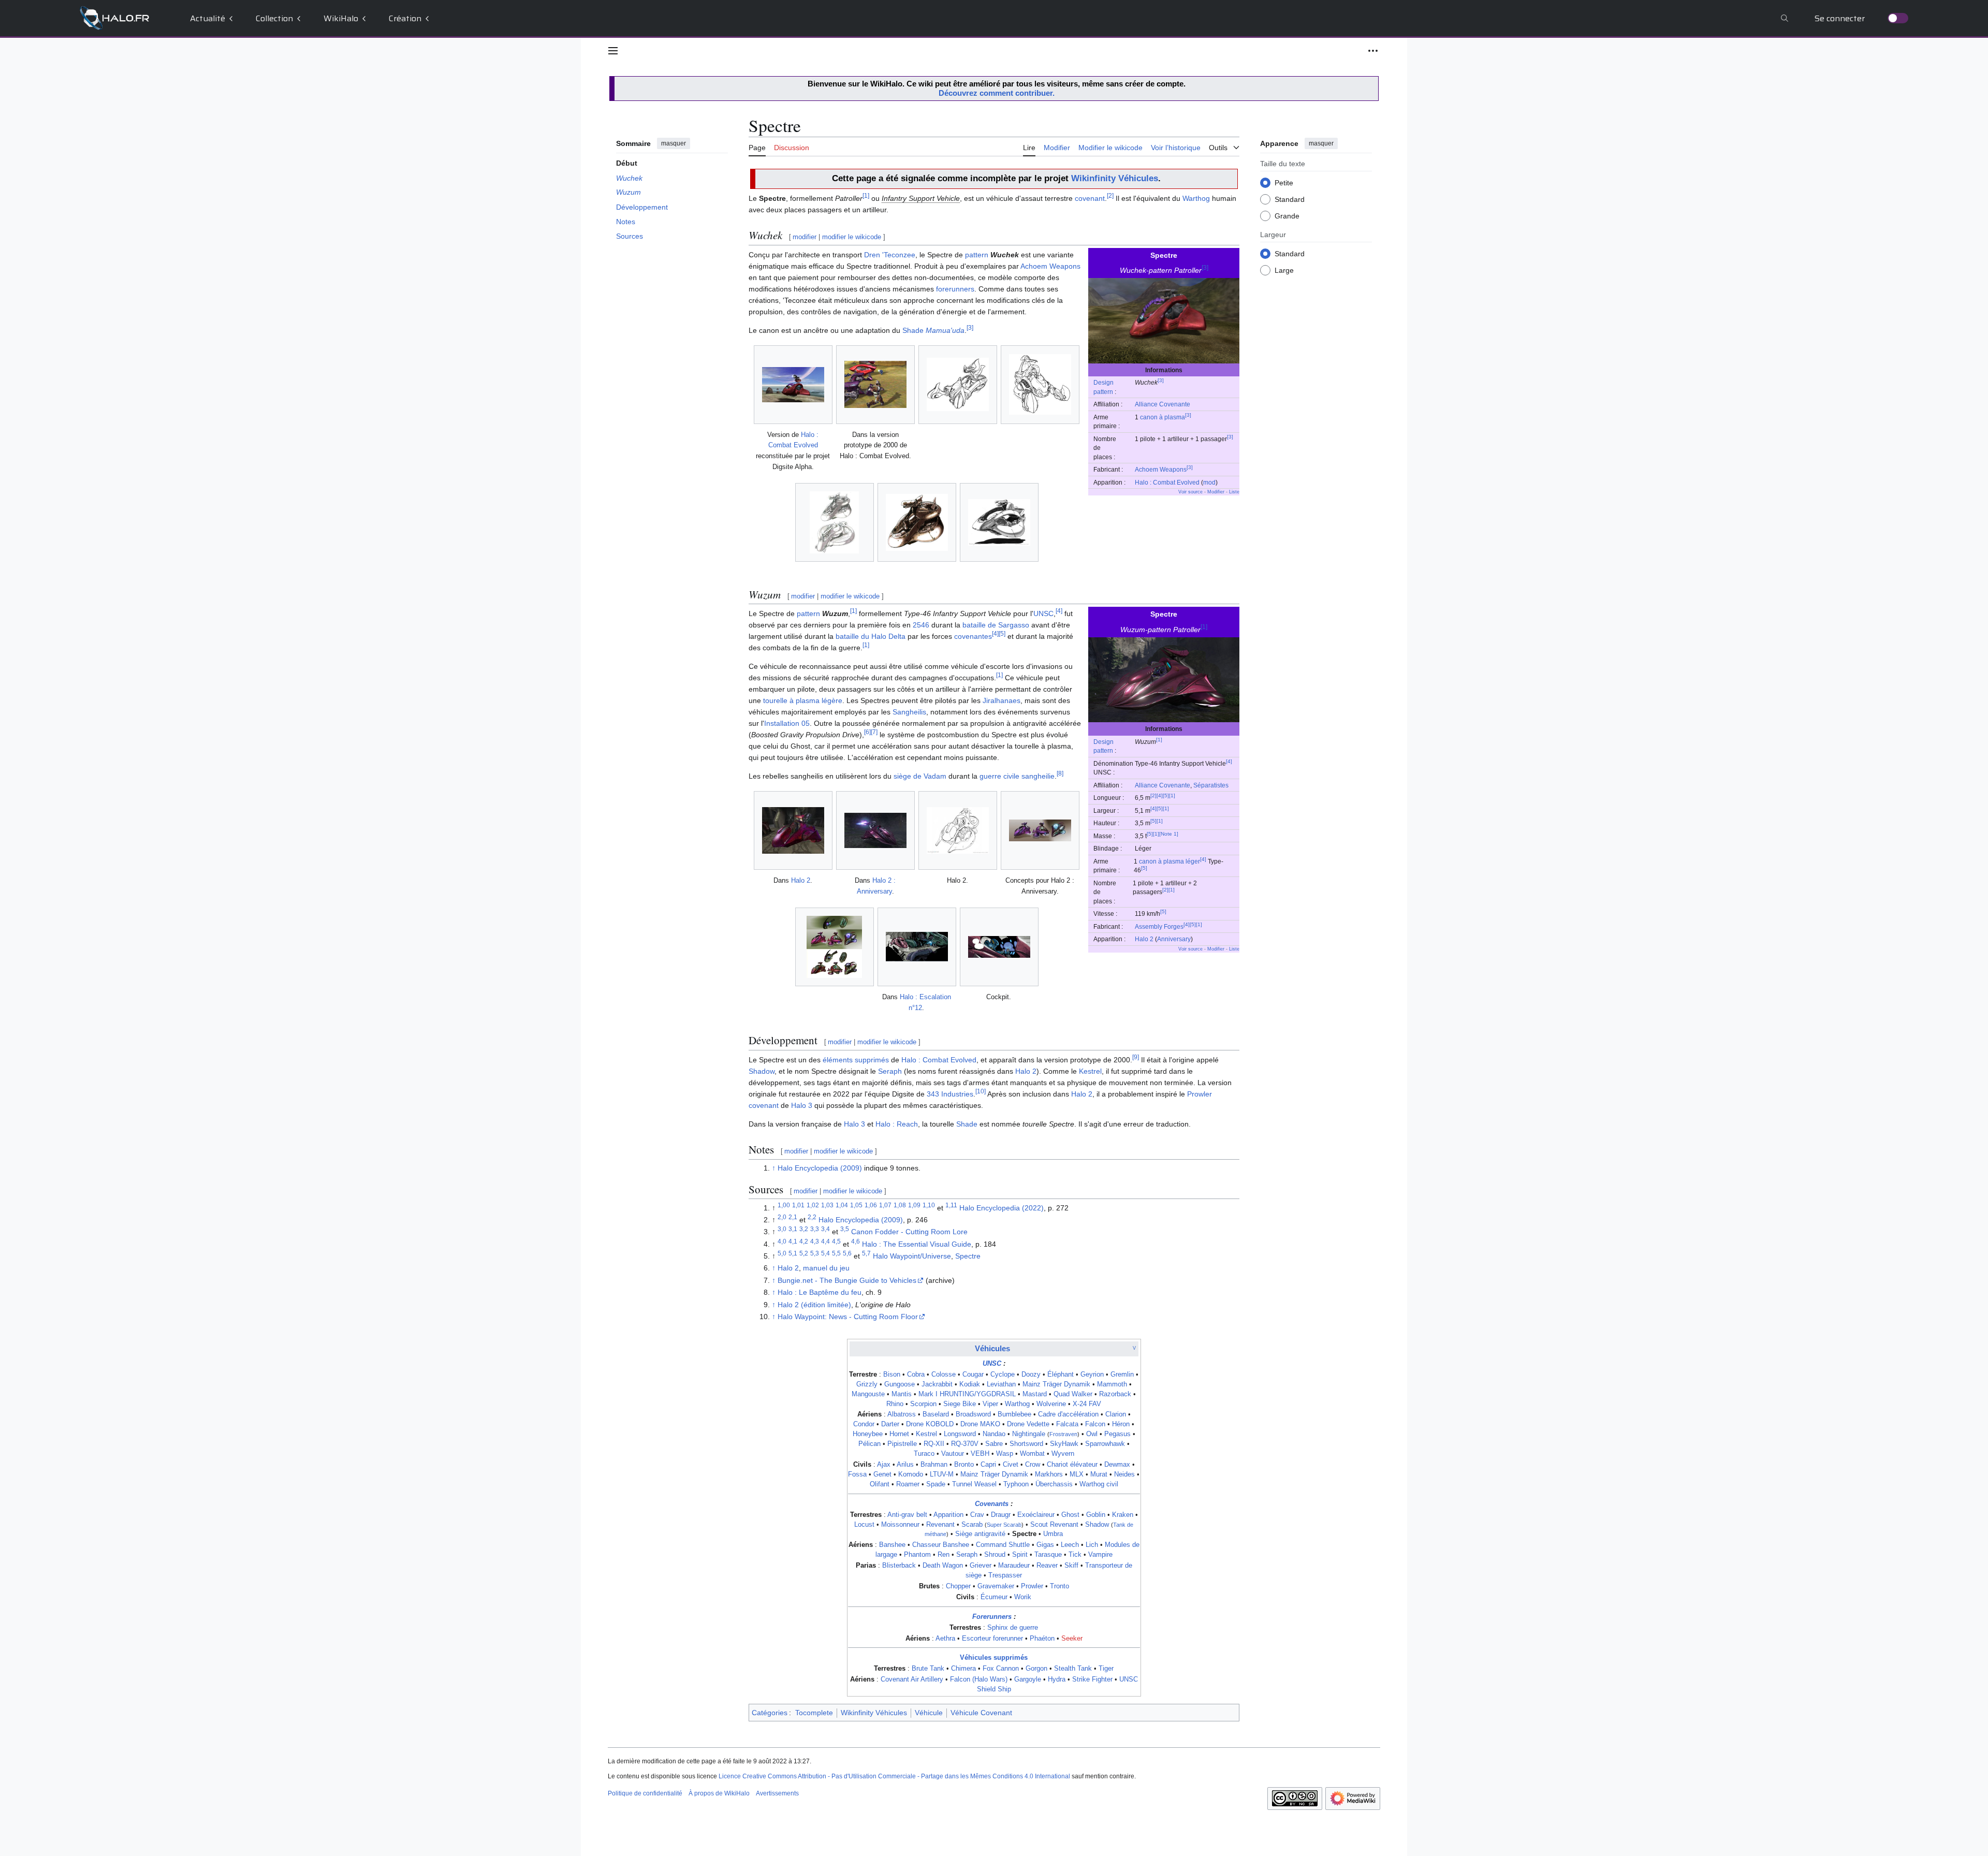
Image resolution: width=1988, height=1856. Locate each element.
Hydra (1057, 1679)
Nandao (994, 1434)
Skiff (1071, 1566)
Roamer (908, 1484)
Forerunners (992, 1617)
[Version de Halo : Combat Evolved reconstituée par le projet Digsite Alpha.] (793, 385)
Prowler (1032, 1586)
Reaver (1047, 1566)
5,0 (782, 1253)
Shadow (762, 1071)
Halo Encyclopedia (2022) (1002, 1208)
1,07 (885, 1205)
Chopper (958, 1586)
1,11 (951, 1205)
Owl (1092, 1434)
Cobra (916, 1375)
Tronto (1059, 1586)
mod (1209, 482)
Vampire (1100, 1555)
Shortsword (1026, 1444)
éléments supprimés (856, 1060)
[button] (613, 51)
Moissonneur (900, 1525)
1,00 (784, 1205)
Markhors (1049, 1474)
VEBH (980, 1454)
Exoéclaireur (1036, 1515)
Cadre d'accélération (1068, 1414)
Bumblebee (1014, 1414)
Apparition (948, 1515)
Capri (988, 1465)
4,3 (815, 1241)
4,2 (804, 1241)
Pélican (869, 1444)
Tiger (1106, 1669)
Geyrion (1092, 1375)
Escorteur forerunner (992, 1639)
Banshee (892, 1545)
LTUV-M (942, 1474)
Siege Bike (960, 1404)
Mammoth (1112, 1384)
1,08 (900, 1205)
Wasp (1005, 1454)
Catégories (770, 1713)
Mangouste (868, 1394)
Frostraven (1063, 1434)
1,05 (856, 1205)
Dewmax (1117, 1465)
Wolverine (1051, 1404)
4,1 (793, 1241)
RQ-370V (965, 1444)
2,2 (812, 1217)
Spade (936, 1484)
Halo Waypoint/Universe (912, 1256)
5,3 (815, 1253)
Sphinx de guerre (1013, 1628)
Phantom (917, 1555)
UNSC (1043, 613)
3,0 (782, 1229)
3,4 (825, 1229)
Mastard (1035, 1394)
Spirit (1020, 1555)
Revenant (940, 1525)
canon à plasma (1163, 417)
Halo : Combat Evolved (1167, 482)
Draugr (1001, 1515)
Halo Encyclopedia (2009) (820, 1168)
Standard (1290, 199)
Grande (1287, 215)
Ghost (1070, 1515)
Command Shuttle (1003, 1545)
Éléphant (1061, 1375)
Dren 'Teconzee (890, 255)
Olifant (880, 1484)
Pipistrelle (902, 1444)
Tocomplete (814, 1713)
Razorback (1115, 1394)
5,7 (866, 1253)
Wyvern (1063, 1454)
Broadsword (973, 1414)
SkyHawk (1064, 1444)
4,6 (856, 1241)
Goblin (1096, 1515)
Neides (1124, 1474)
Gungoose (900, 1384)
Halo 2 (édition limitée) (814, 1305)
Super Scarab (1004, 1525)
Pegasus (1117, 1434)
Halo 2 (1144, 939)
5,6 (847, 1253)
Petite (1284, 182)
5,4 (825, 1253)
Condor (864, 1424)
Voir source (1190, 492)
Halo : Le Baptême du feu (820, 1292)
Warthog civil (1099, 1484)
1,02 (813, 1205)
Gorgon (1036, 1669)
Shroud (995, 1555)
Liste (1234, 492)
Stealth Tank (1073, 1669)
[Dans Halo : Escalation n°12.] (917, 947)
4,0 (782, 1241)
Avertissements (777, 1793)
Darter (890, 1424)
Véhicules (992, 1348)
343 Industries (950, 1094)
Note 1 (1169, 834)
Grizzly (867, 1384)
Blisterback (899, 1566)
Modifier (1216, 492)
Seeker (1072, 1639)
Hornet (899, 1434)
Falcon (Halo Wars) (979, 1679)
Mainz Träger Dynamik (1056, 1384)
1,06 (871, 1205)
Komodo (911, 1474)
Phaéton (1042, 1639)
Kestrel (1090, 1071)
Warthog (1196, 198)
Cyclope (1003, 1375)
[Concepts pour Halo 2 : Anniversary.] (1040, 830)
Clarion (1116, 1414)
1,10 (929, 1205)
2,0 (782, 1217)
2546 (921, 625)
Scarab (972, 1525)
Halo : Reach (897, 1124)
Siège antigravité (980, 1534)
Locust (864, 1525)
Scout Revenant (1054, 1525)
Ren (944, 1555)
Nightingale (1029, 1434)
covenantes (973, 636)
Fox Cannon (1001, 1669)
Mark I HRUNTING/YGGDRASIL (967, 1394)
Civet (1011, 1465)
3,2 (804, 1229)
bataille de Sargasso (996, 625)
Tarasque (1048, 1555)
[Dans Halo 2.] (793, 830)
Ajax (884, 1465)
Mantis (902, 1394)
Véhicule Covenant (981, 1713)
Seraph (890, 1071)
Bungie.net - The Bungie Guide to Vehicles (847, 1280)
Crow (1033, 1465)
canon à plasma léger (1170, 861)
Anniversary (1174, 939)
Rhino (895, 1404)
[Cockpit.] (999, 947)
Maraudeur (1014, 1566)
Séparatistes (1211, 785)
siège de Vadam (920, 776)
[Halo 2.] (958, 830)
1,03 (827, 1205)
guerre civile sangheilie (1017, 776)
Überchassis (1054, 1484)
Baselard (936, 1414)
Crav (977, 1515)
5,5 (836, 1253)
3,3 (815, 1229)
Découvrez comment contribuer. (997, 93)
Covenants (992, 1504)
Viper (990, 1404)
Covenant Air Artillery (912, 1679)
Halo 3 (802, 1105)
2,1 (793, 1217)
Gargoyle (1028, 1679)
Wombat (1032, 1454)
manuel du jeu (826, 1268)
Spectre (968, 1256)
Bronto (964, 1465)
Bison (892, 1375)
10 (981, 1091)
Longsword (960, 1434)
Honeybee (868, 1434)
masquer (674, 143)
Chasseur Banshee (941, 1545)
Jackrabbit (937, 1384)
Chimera (963, 1669)
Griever (981, 1566)
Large (1284, 270)
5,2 (804, 1253)
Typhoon (1016, 1484)
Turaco (924, 1454)
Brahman (934, 1465)
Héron (1121, 1424)
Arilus (905, 1465)
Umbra (1053, 1534)
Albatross (902, 1414)
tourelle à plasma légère (803, 700)
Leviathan (1001, 1384)
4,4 (825, 1241)
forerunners (955, 289)
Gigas (1045, 1545)
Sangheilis (909, 712)
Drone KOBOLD (930, 1424)
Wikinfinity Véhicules (1115, 178)
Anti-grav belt (907, 1515)
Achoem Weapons (1161, 469)
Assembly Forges (1159, 926)
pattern (977, 255)
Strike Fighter (1092, 1679)
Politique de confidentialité (645, 1793)
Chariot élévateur (1072, 1465)
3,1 (793, 1229)
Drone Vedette (1028, 1424)
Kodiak (970, 1384)
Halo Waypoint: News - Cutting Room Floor (848, 1317)
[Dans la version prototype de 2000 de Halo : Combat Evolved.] (875, 384)
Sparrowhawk (1105, 1444)
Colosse (944, 1375)
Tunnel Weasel (974, 1484)
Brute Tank (928, 1669)
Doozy (1031, 1375)
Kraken (1123, 1515)
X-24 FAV (1087, 1404)
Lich (1092, 1545)
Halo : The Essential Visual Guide (917, 1244)
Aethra (945, 1639)
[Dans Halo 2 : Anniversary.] (875, 830)
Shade (933, 330)
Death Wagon (943, 1566)
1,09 (914, 1205)
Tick (1075, 1555)
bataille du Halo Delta (871, 636)
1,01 (798, 1205)
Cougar (973, 1375)
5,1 (793, 1253)
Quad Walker (1073, 1394)
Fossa (857, 1474)
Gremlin (1122, 1375)
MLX (1077, 1474)
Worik (1023, 1597)
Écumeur (994, 1597)
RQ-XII (934, 1444)
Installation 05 (787, 723)
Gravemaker (996, 1586)
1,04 (842, 1205)
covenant (1090, 198)
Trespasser (1005, 1575)
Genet (882, 1474)
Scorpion (923, 1404)
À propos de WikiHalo (719, 1793)
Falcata (1067, 1424)
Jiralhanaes (1002, 700)
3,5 (845, 1229)
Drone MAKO (980, 1424)
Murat (1099, 1474)
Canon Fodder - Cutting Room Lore (909, 1232)
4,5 (836, 1241)
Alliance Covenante (1163, 404)
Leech (1070, 1545)
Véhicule (929, 1713)
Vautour (953, 1454)
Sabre (994, 1444)
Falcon (1095, 1424)
